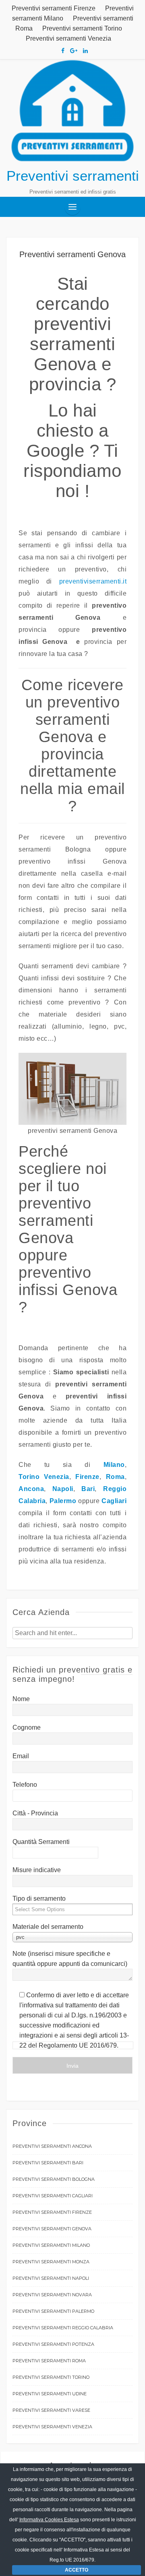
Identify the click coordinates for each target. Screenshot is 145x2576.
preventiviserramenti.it (93, 581)
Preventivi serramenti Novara (52, 2295)
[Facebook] (63, 51)
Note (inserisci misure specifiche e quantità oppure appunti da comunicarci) (70, 1959)
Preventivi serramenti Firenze (54, 8)
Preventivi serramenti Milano (51, 2245)
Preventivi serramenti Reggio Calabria (63, 2328)
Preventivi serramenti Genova (52, 2229)
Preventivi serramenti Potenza (53, 2344)
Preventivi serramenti (73, 176)
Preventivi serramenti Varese (51, 2410)
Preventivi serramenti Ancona (52, 2146)
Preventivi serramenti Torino (82, 28)
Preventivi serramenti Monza (51, 2262)
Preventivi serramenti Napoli (51, 2278)
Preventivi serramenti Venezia (68, 38)
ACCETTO (77, 2570)
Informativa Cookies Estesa (49, 2520)
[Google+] (74, 51)
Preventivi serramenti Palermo (53, 2311)
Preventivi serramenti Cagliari (53, 2196)
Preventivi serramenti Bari (48, 2163)
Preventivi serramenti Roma (49, 2361)
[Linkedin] (85, 51)
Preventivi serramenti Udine (50, 2394)
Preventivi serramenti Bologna (54, 2179)
